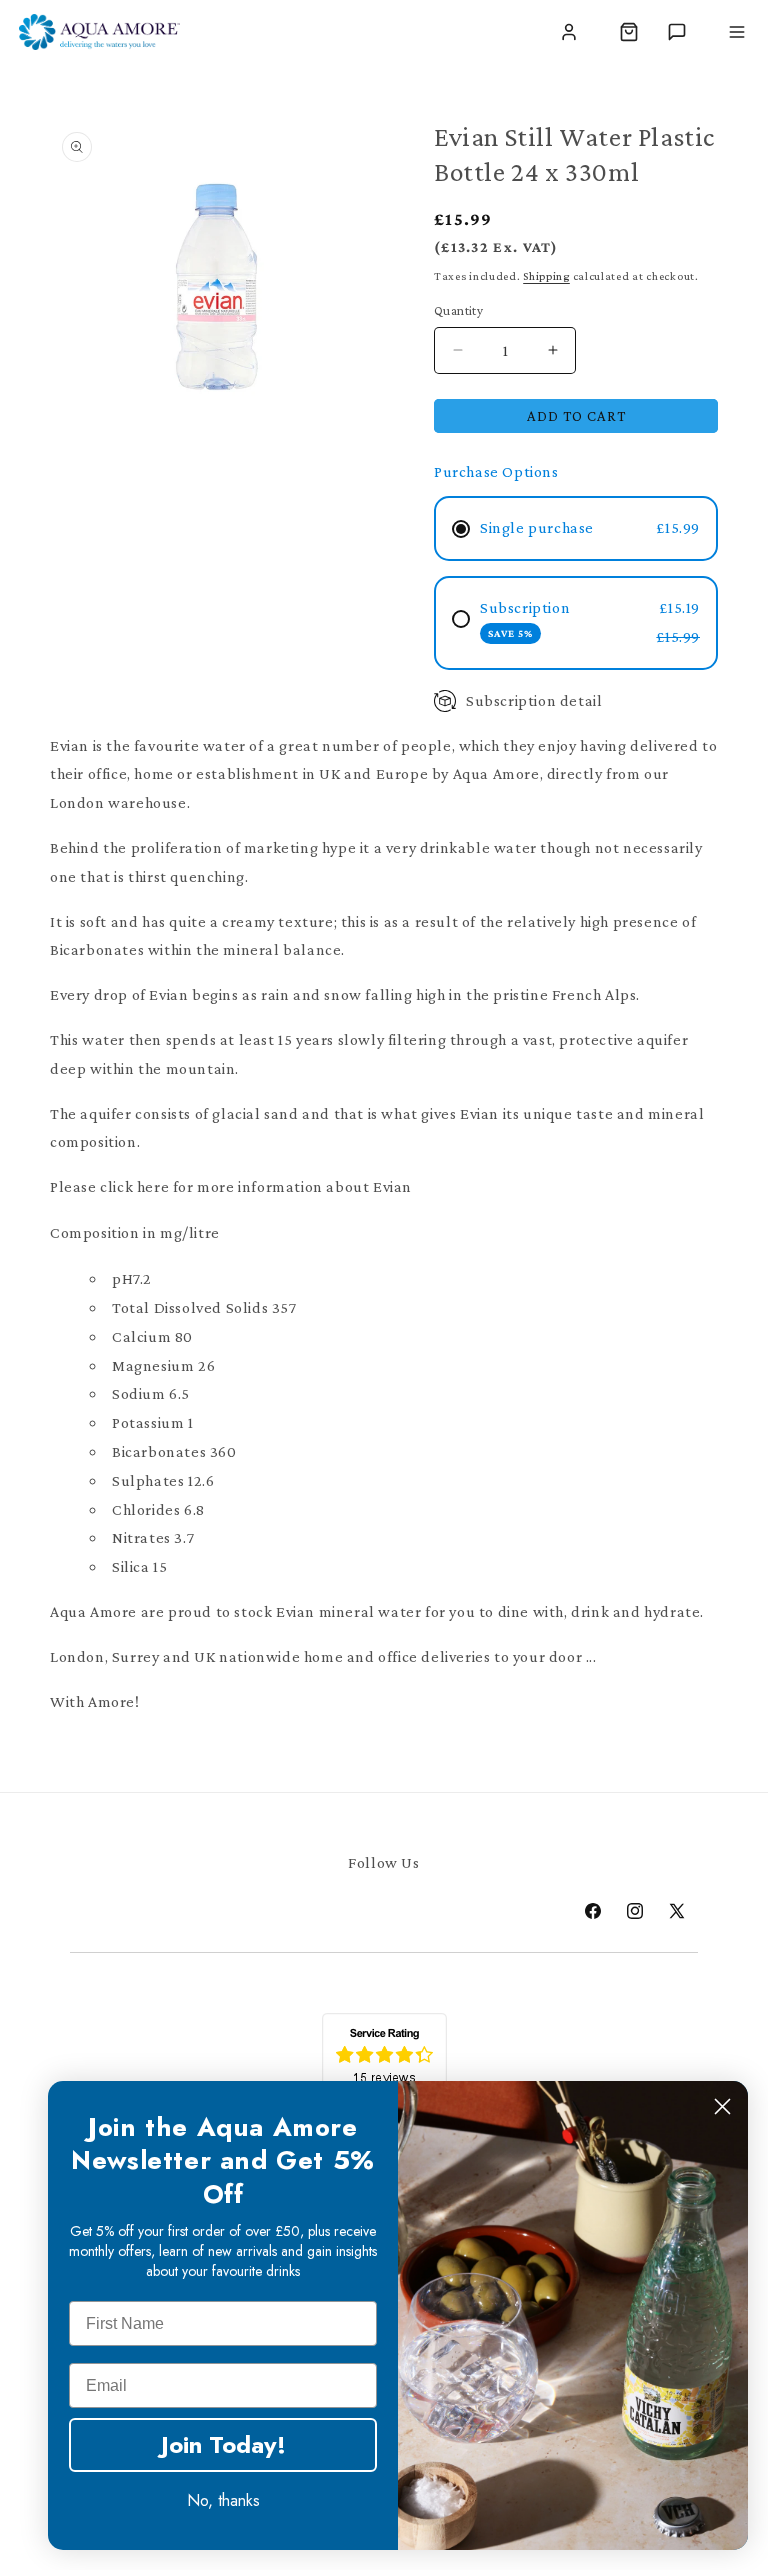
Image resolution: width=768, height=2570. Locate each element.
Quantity (458, 310)
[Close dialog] (722, 2106)
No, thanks (223, 2500)
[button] (629, 32)
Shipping (546, 276)
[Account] (569, 32)
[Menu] (737, 32)
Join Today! (223, 2444)
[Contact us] (677, 32)
